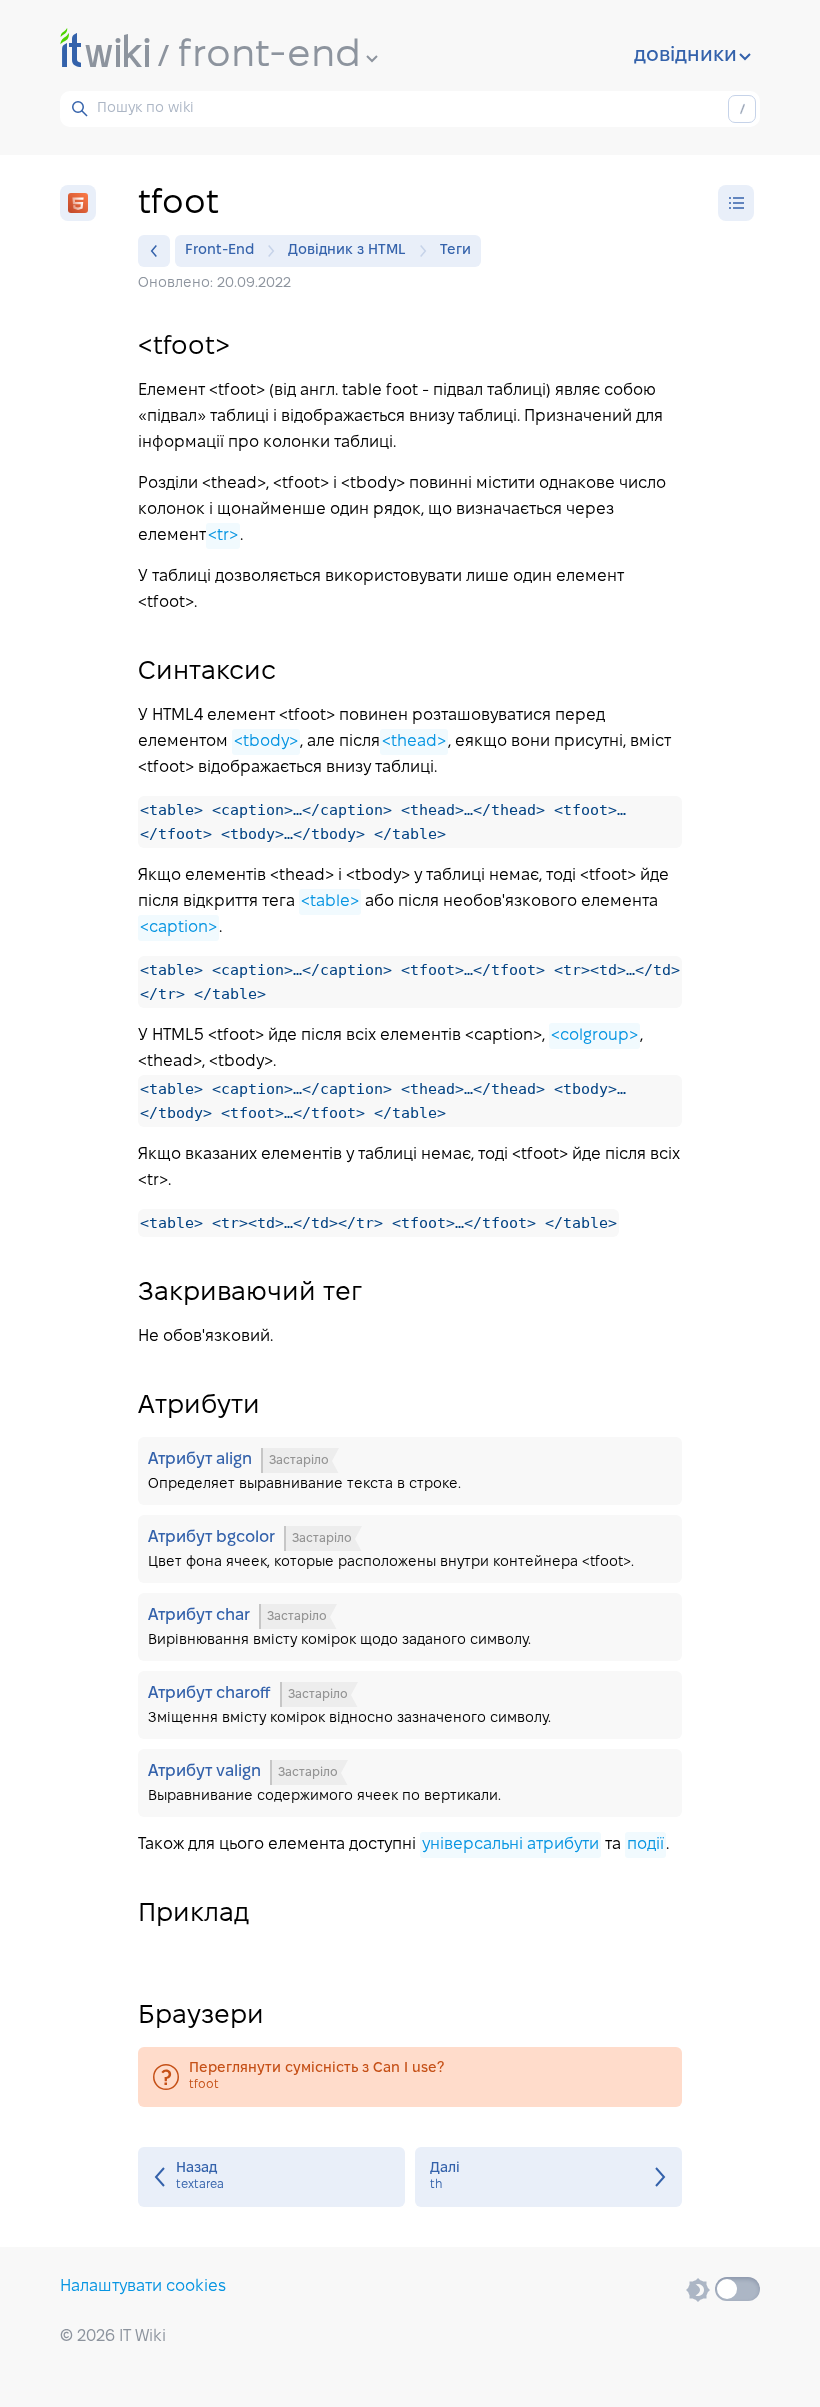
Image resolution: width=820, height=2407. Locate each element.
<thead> (414, 741)
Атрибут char (410, 1627)
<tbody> (266, 741)
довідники (685, 56)
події (645, 1844)
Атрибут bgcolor (410, 1549)
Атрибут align (410, 1471)
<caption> (178, 927)
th (548, 2177)
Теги (455, 250)
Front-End (219, 250)
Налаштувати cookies (143, 2286)
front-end (269, 56)
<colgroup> (594, 1035)
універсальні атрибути (510, 1844)
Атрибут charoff (410, 1705)
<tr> (223, 535)
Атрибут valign (410, 1783)
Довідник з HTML (347, 250)
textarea (271, 2177)
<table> (330, 901)
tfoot (410, 2077)
